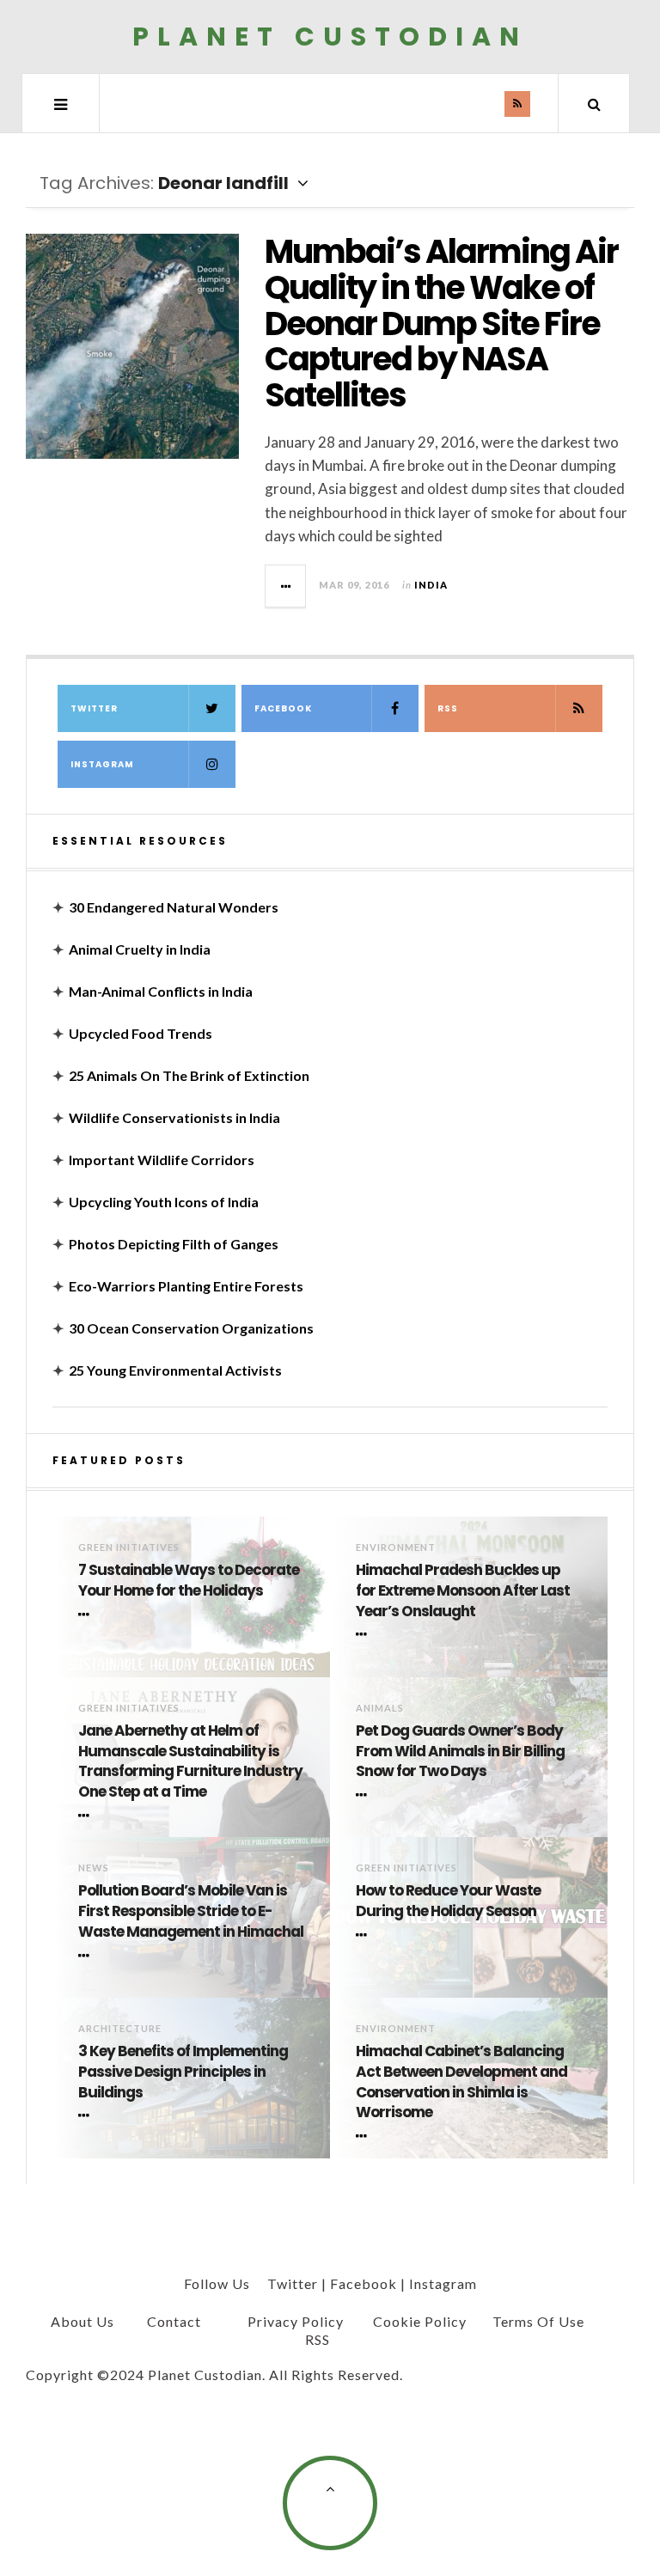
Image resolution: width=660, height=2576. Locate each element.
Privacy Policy (296, 2321)
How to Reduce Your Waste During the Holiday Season (448, 1901)
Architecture (120, 2028)
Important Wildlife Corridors (162, 1160)
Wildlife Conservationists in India (174, 1117)
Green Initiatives (129, 1547)
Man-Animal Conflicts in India (161, 991)
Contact (174, 2321)
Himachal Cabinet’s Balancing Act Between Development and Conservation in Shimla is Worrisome (461, 2082)
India (431, 585)
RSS (448, 708)
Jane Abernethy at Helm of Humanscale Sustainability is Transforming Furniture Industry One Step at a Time (190, 1761)
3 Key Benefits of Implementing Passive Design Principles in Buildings (183, 2072)
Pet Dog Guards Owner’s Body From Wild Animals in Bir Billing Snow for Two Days (460, 1752)
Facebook (283, 708)
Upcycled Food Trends (141, 1033)
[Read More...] (286, 586)
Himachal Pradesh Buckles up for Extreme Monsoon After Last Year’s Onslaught (463, 1591)
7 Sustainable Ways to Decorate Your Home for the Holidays (189, 1581)
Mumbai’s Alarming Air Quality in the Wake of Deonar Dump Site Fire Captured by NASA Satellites (441, 323)
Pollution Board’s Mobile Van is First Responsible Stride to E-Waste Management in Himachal (191, 1911)
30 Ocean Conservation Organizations (191, 1328)
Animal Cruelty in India (140, 949)
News (94, 1868)
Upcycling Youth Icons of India (164, 1202)
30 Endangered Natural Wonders (174, 907)
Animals (380, 1708)
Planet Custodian (330, 37)
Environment (396, 1547)
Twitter (94, 708)
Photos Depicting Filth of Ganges (174, 1244)
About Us (82, 2321)
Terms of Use (538, 2321)
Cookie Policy (420, 2321)
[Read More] (87, 1615)
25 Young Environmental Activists (175, 1370)
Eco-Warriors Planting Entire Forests (186, 1286)
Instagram (102, 764)
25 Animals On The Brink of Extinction (189, 1075)
